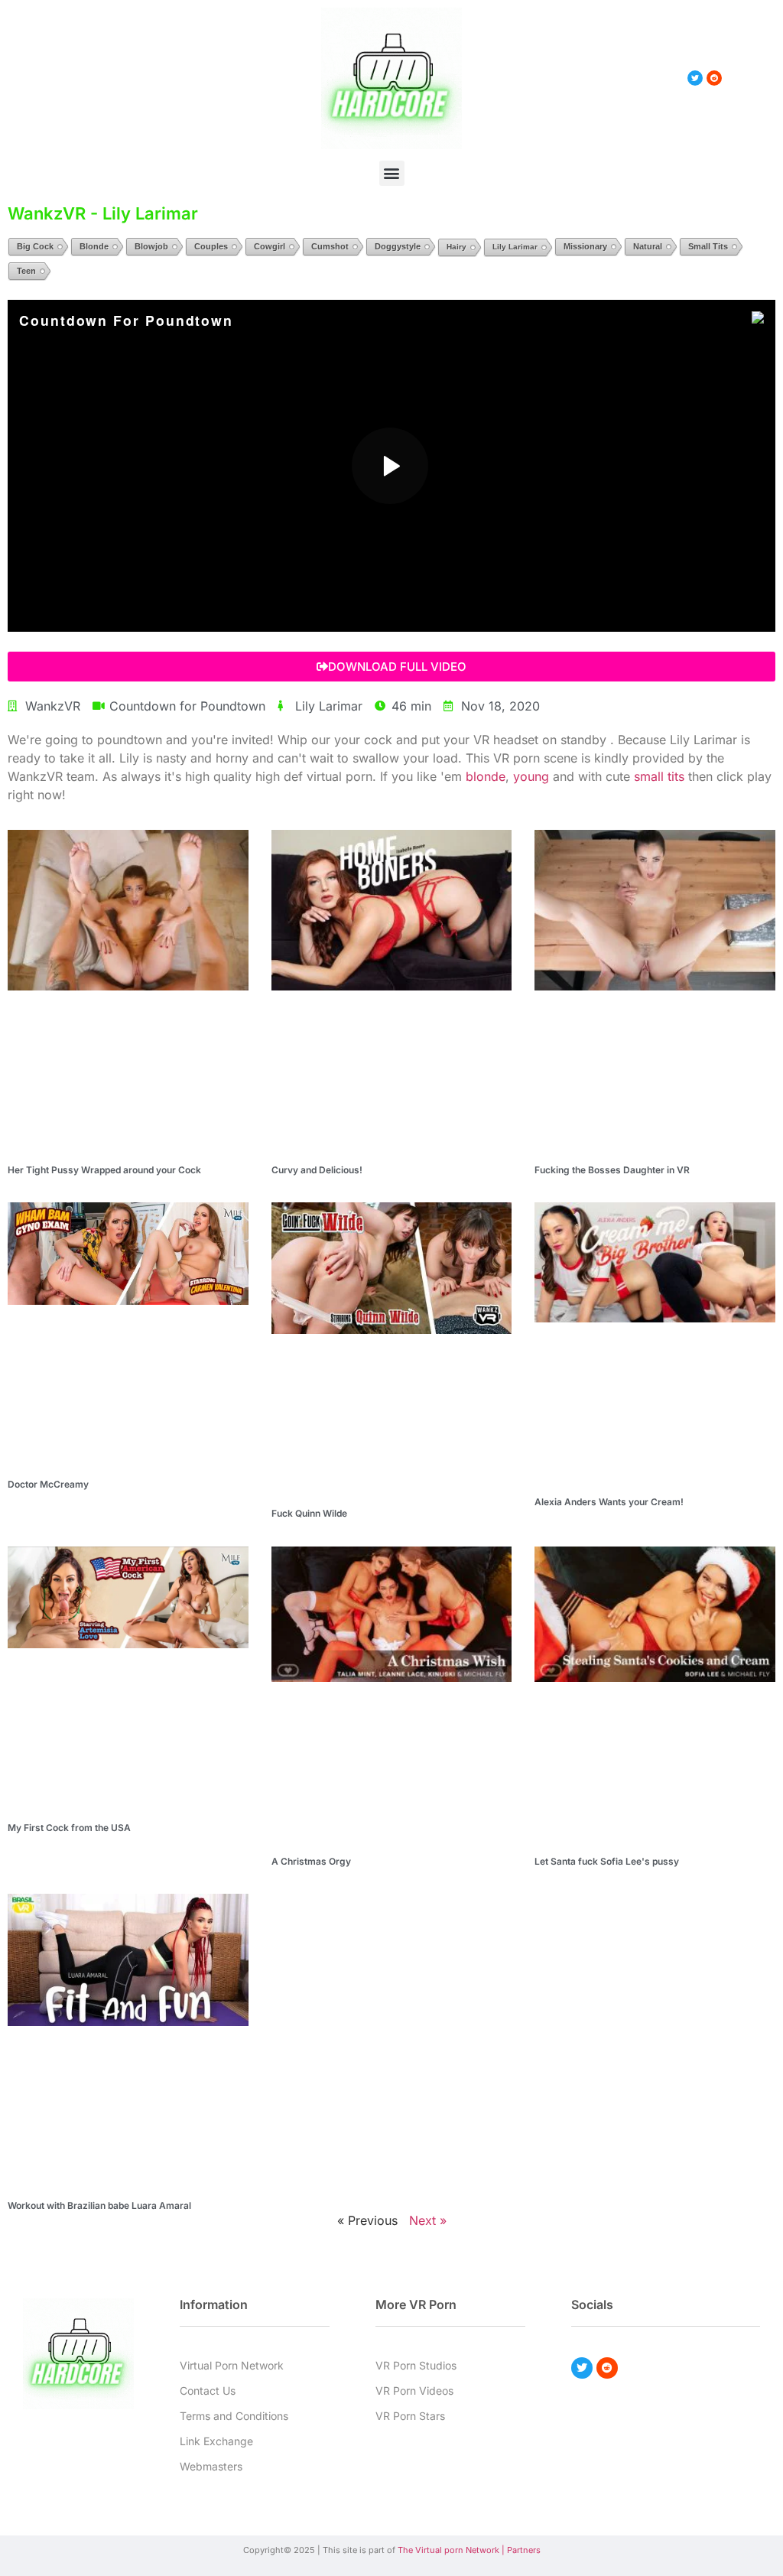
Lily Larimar (515, 247)
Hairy (456, 247)
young (531, 776)
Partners (524, 2550)
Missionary (585, 246)
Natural (648, 246)
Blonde (94, 246)
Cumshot (330, 246)
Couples (211, 246)
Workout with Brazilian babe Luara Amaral (99, 2205)
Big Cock (35, 246)
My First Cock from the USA (69, 1828)
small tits (659, 776)
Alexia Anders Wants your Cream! (609, 1502)
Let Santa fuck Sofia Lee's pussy (607, 1861)
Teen (26, 271)
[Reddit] (607, 2368)
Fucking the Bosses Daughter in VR (612, 1170)
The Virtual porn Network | (452, 2550)
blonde (486, 776)
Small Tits (708, 246)
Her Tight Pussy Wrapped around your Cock (104, 1170)
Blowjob (151, 246)
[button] (392, 173)
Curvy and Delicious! (317, 1170)
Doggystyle (398, 246)
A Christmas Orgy (311, 1861)
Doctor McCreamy (48, 1484)
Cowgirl (270, 246)
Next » (428, 2220)
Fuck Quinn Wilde (309, 1513)
